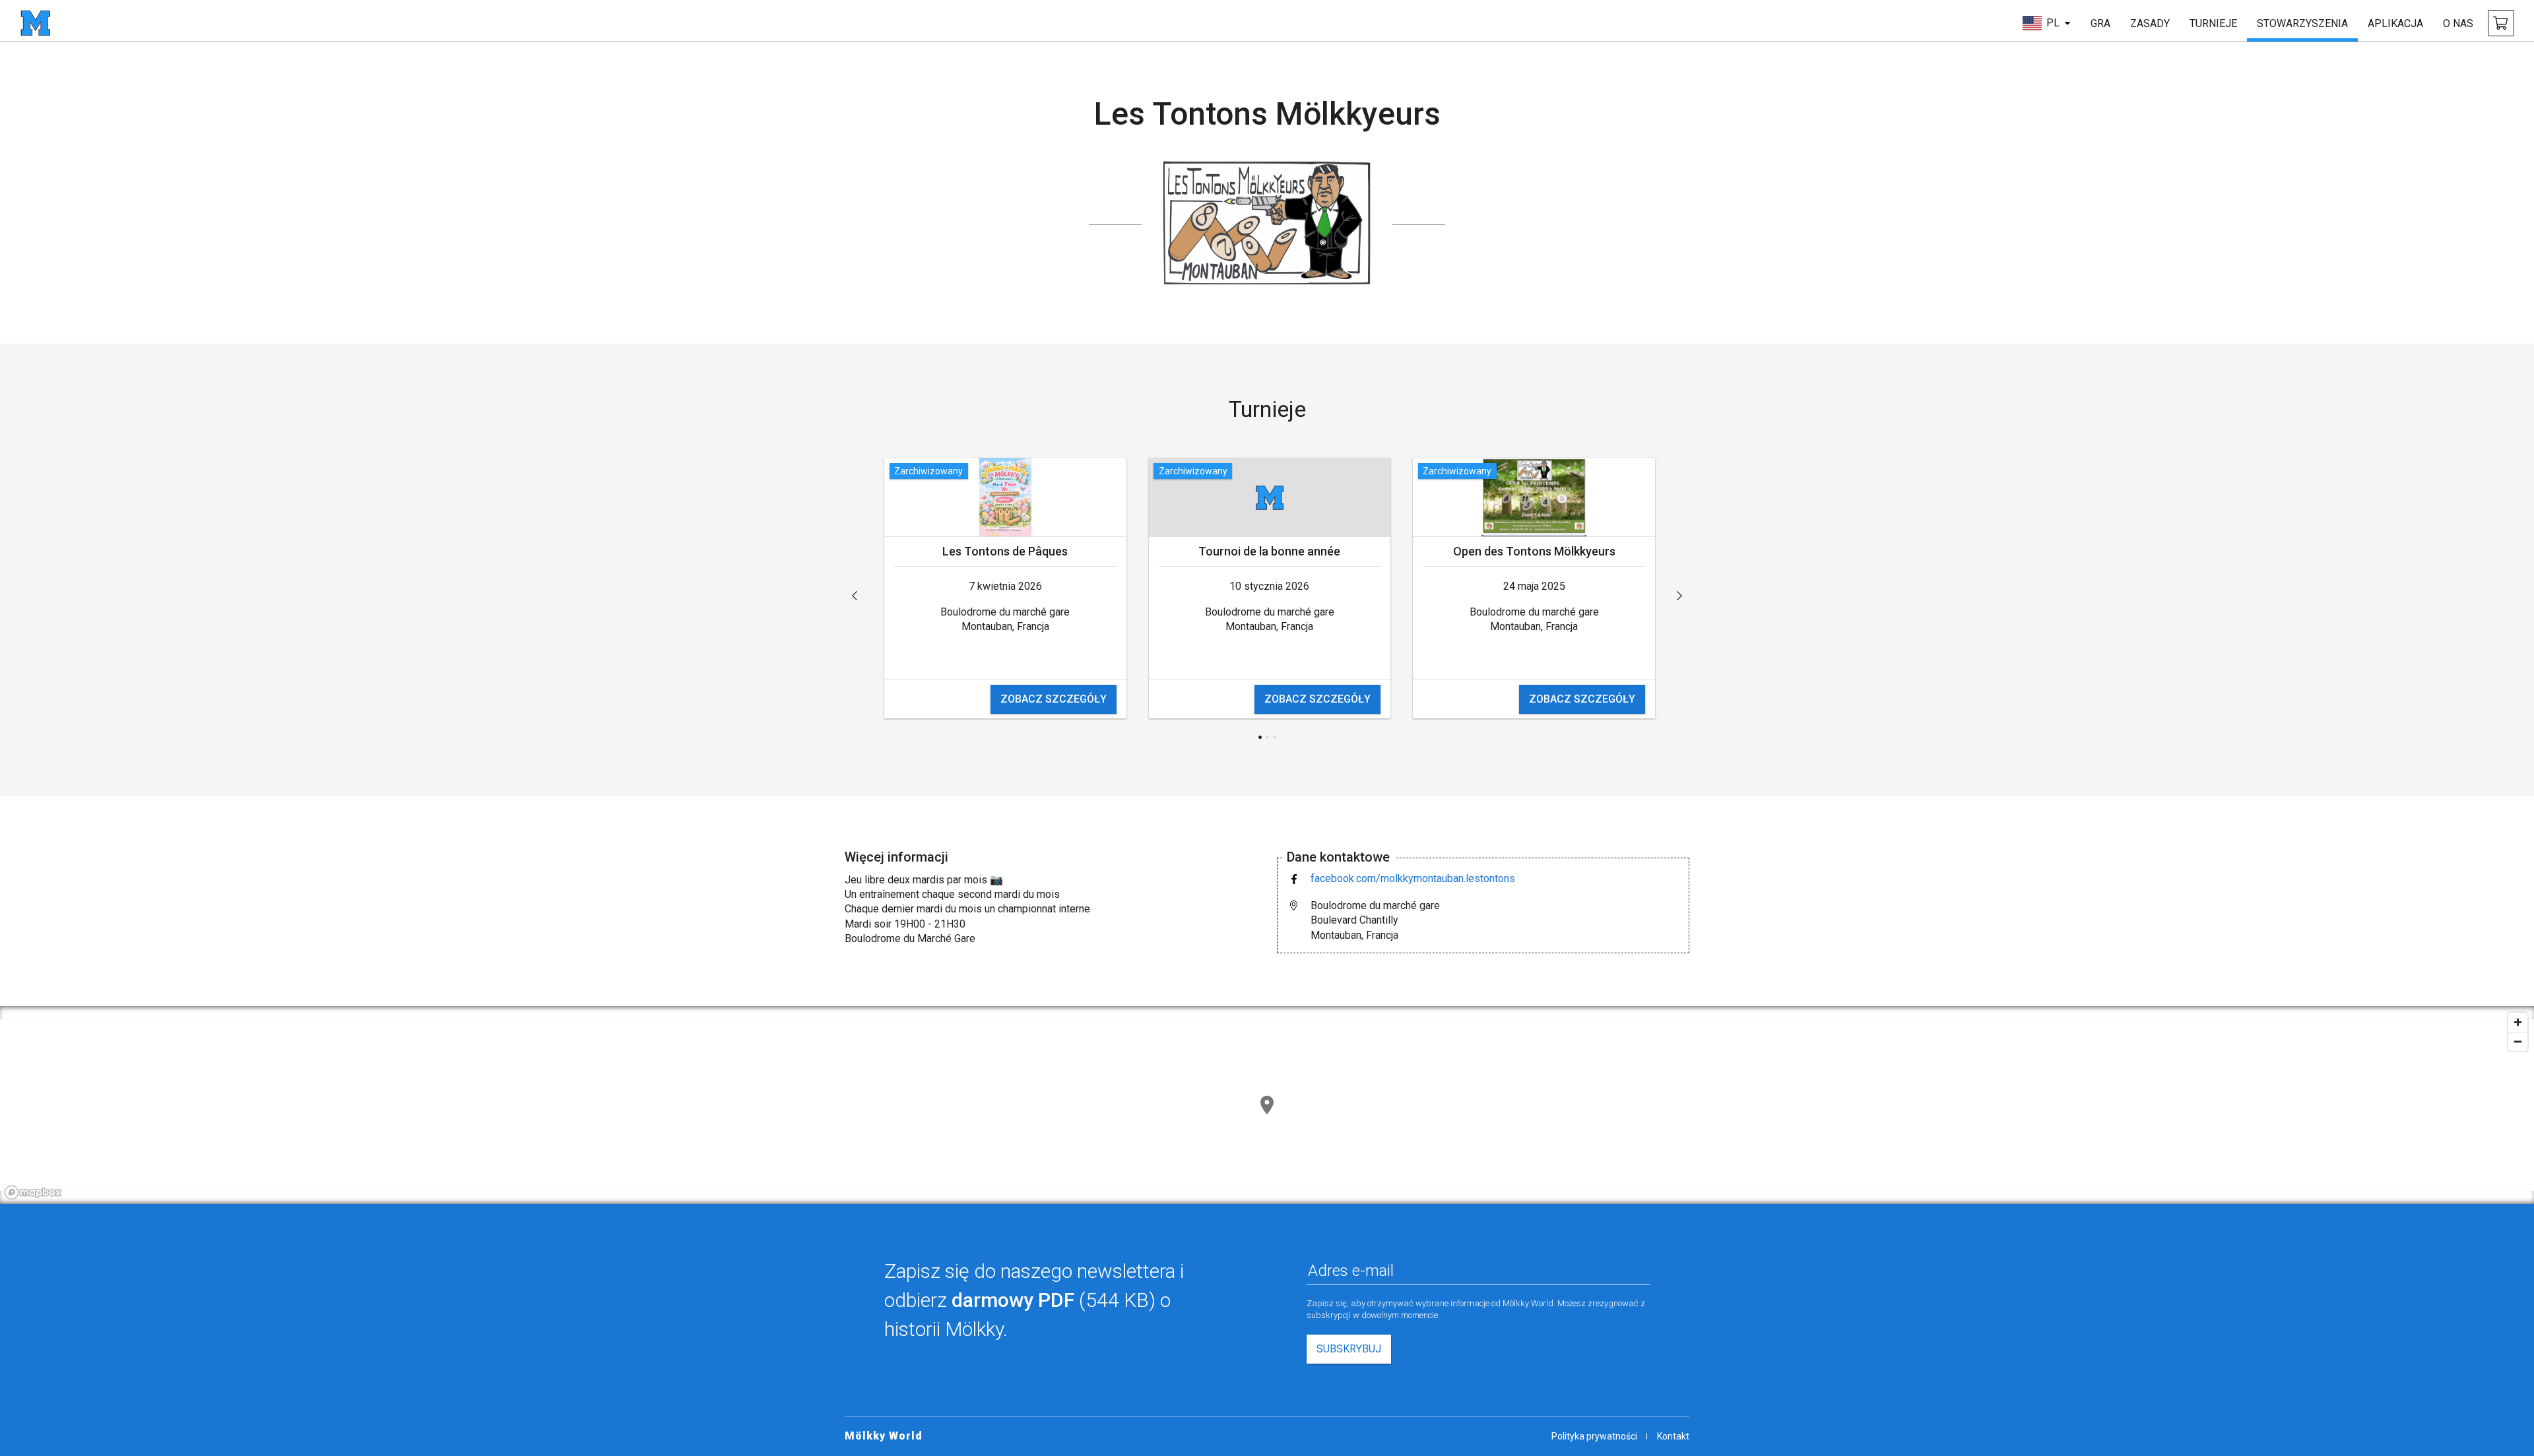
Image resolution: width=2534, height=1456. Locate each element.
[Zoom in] (2518, 1022)
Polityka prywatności (1594, 1436)
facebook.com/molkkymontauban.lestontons (1413, 878)
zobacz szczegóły (1054, 699)
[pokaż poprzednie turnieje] (855, 596)
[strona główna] (35, 23)
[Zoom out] (2518, 1041)
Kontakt (1673, 1436)
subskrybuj (1349, 1349)
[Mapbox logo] (33, 1192)
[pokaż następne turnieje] (1679, 596)
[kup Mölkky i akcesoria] (2501, 23)
